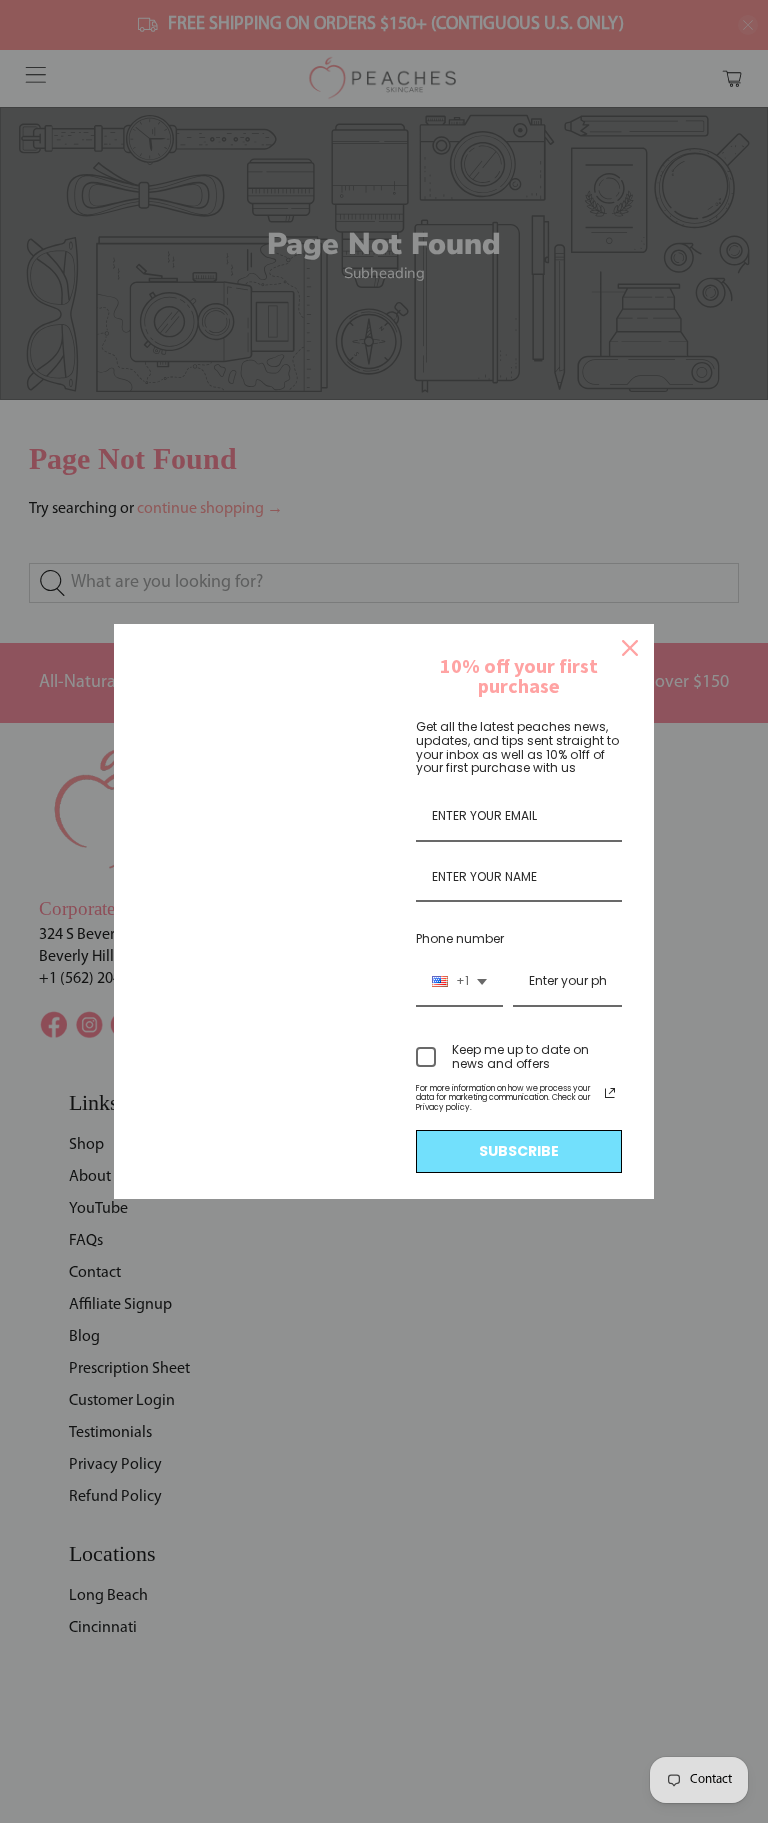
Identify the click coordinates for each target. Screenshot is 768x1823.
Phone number (460, 938)
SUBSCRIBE (519, 1151)
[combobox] (459, 982)
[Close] (630, 648)
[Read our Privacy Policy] (610, 1093)
